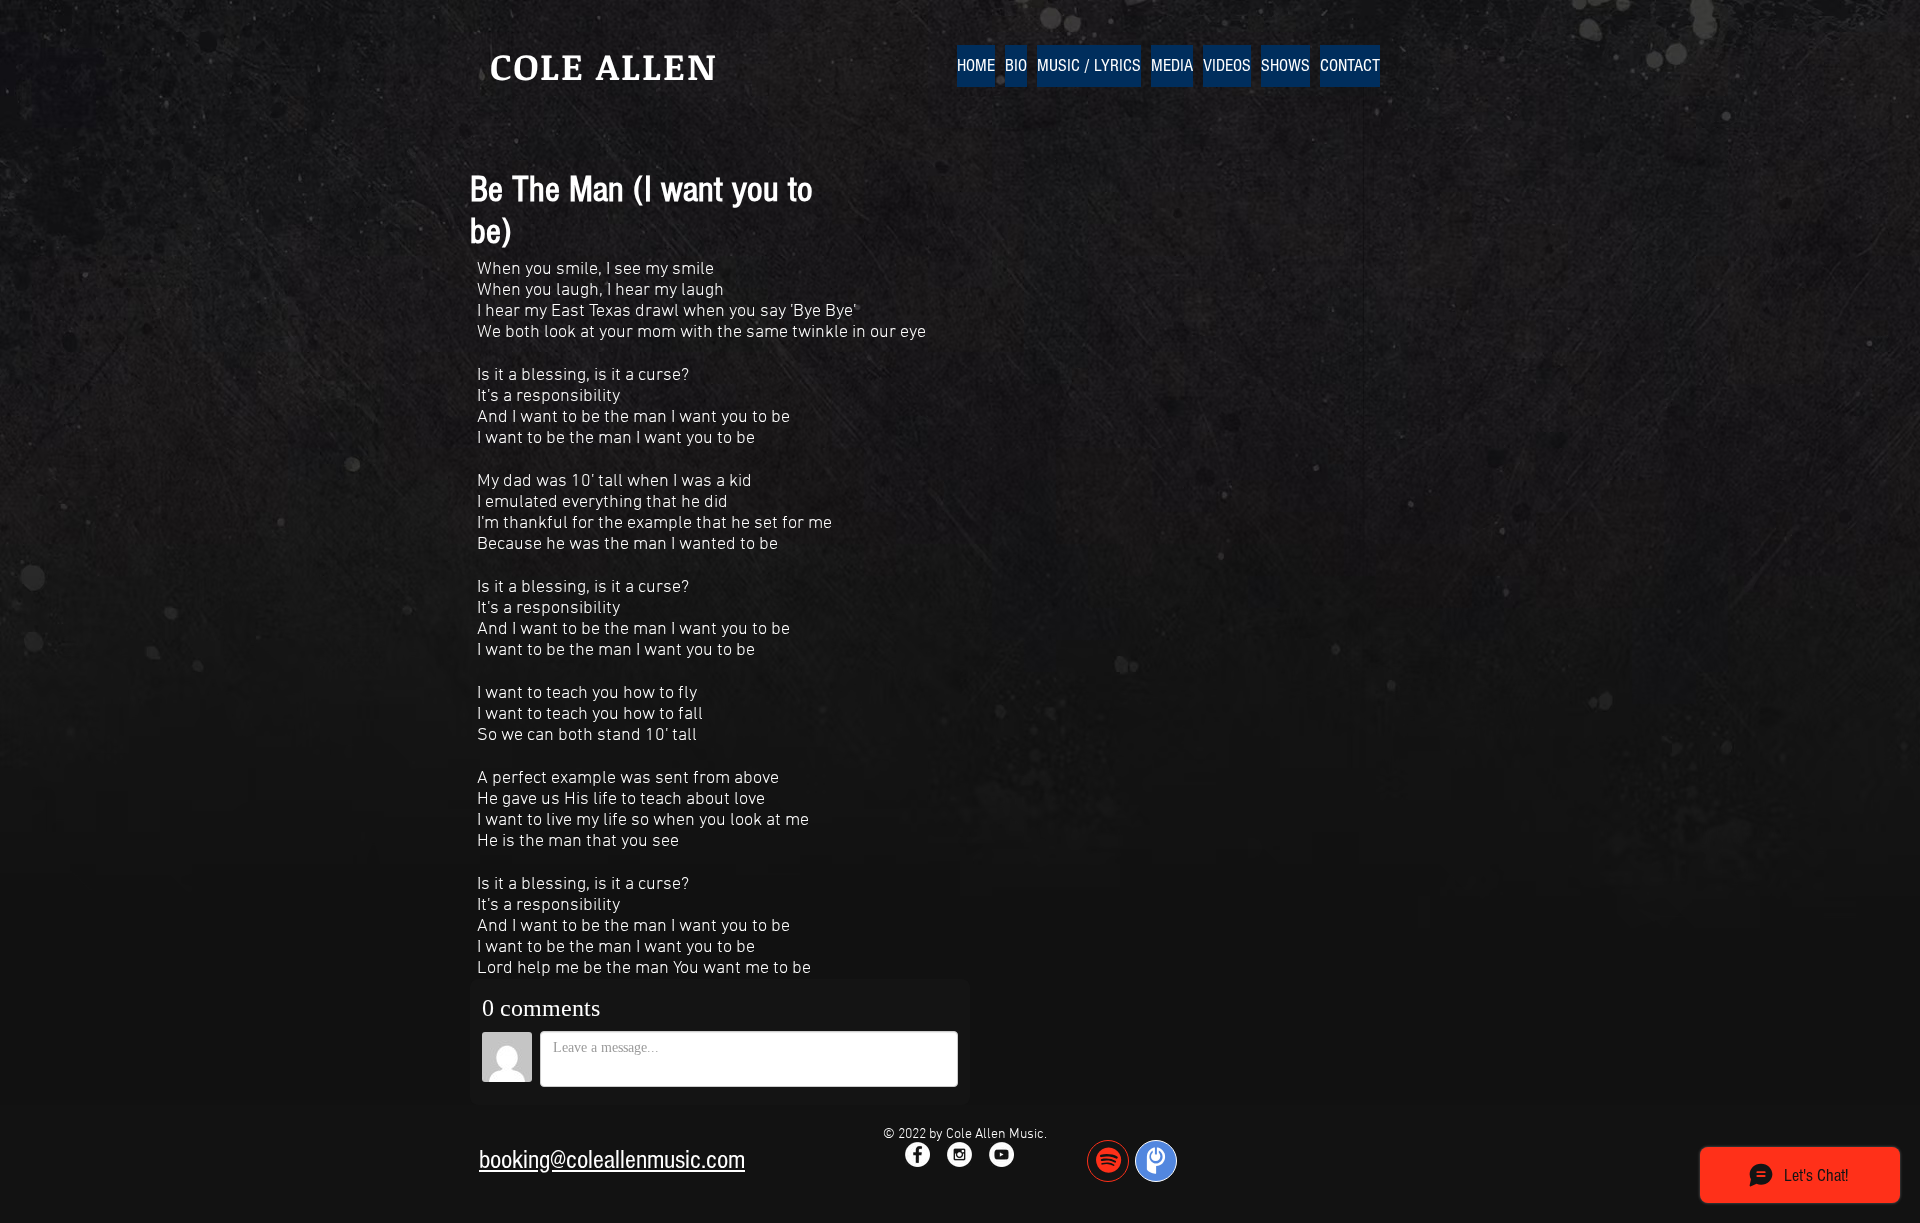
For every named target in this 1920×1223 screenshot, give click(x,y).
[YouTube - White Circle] (1001, 1154)
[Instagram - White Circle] (959, 1154)
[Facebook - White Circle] (917, 1154)
